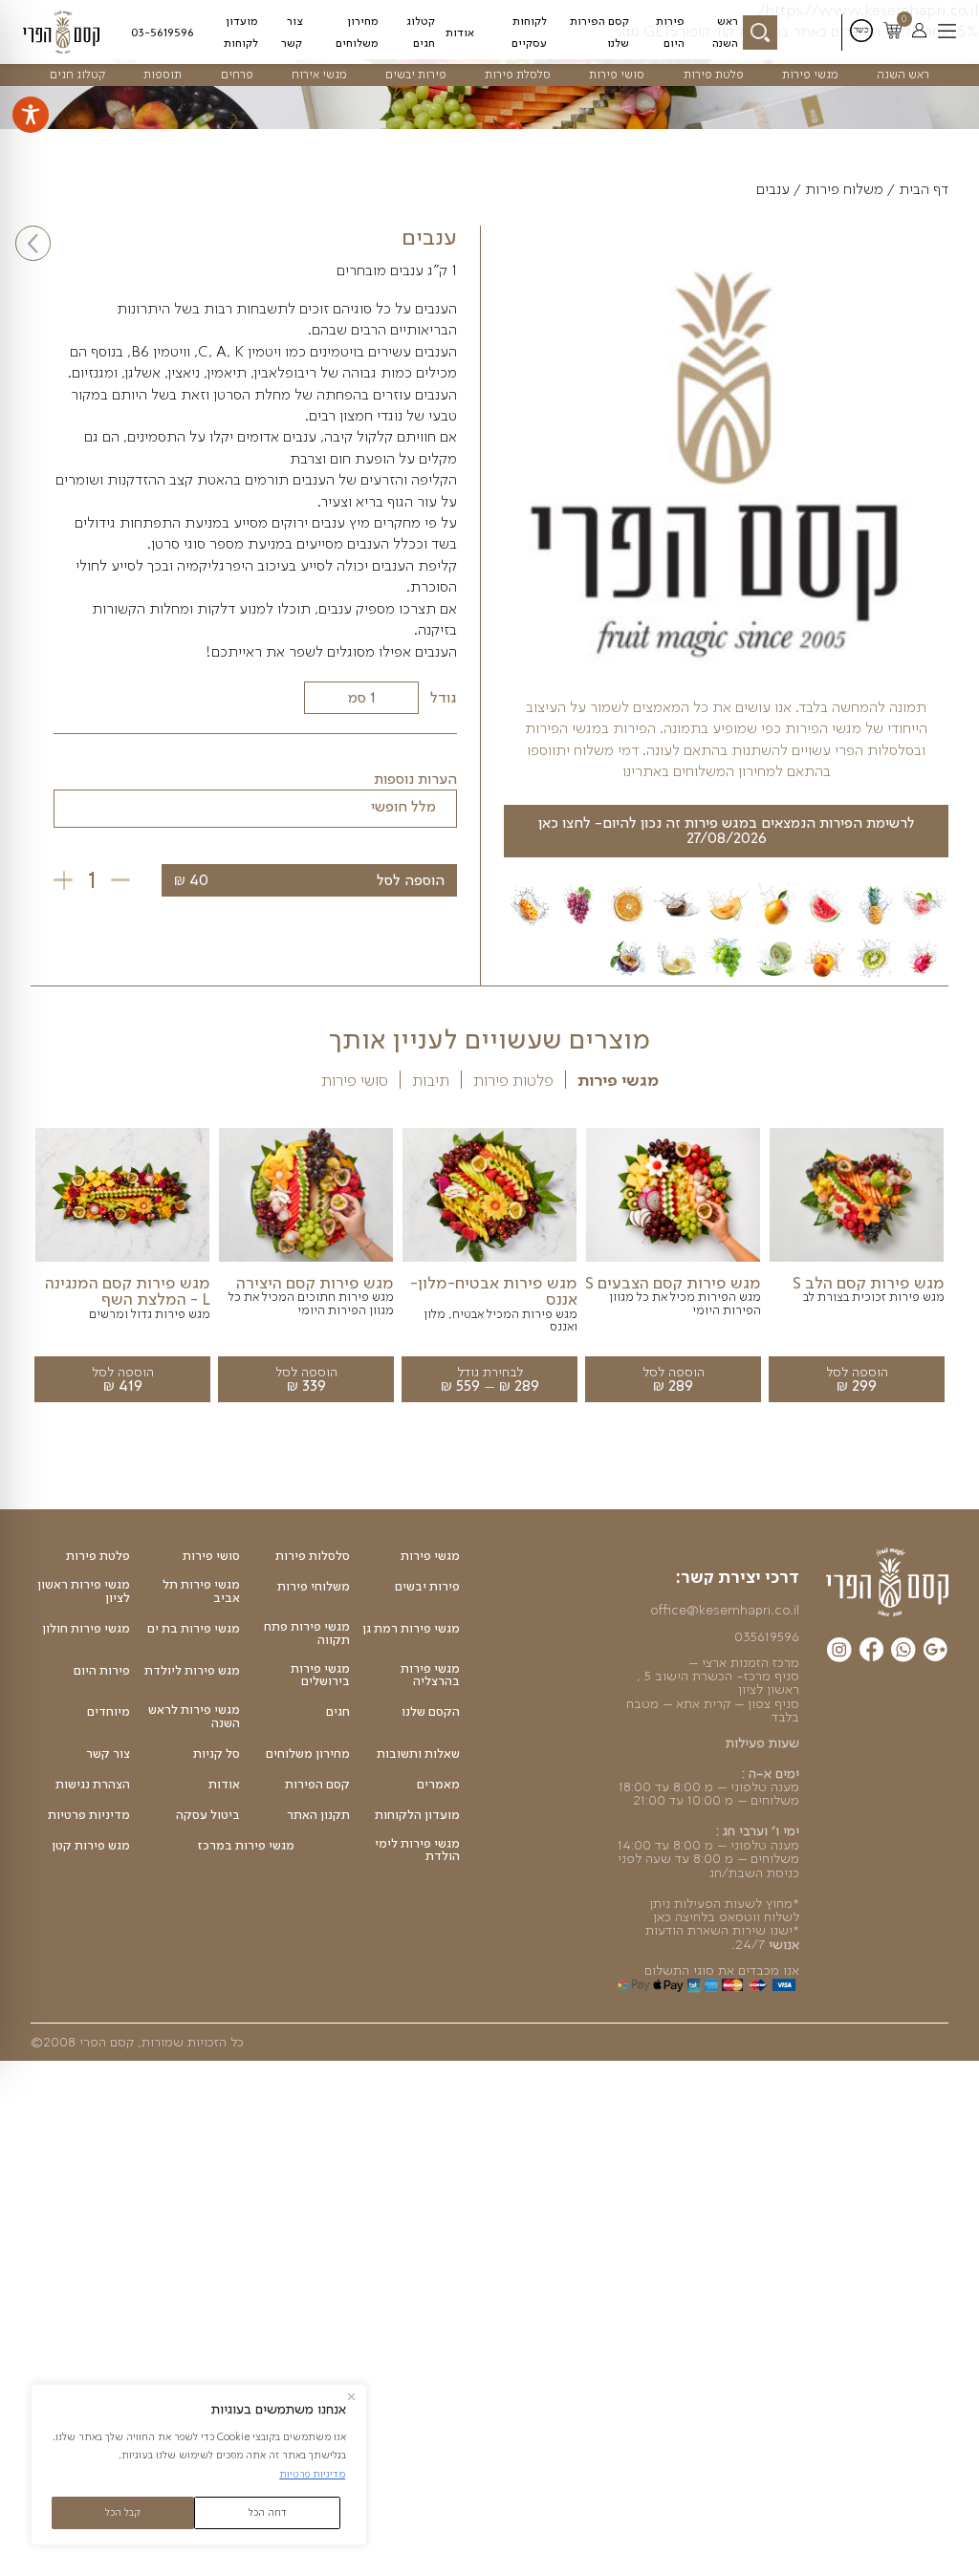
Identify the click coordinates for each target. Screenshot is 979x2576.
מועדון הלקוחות (417, 1815)
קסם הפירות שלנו (599, 32)
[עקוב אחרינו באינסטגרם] (839, 1653)
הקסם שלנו (431, 1712)
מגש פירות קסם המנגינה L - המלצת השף (128, 1291)
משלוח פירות (844, 189)
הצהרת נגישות (93, 1785)
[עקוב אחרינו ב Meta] (871, 1652)
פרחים (237, 74)
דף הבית (924, 189)
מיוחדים (109, 1712)
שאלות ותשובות (418, 1754)
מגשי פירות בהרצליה (430, 1675)
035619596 (767, 1636)
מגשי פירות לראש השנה (194, 1716)
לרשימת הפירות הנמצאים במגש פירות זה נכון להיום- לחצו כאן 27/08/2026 (727, 830)
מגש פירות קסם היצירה (315, 1283)
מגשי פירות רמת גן (411, 1629)
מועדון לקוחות (241, 32)
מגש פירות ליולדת (192, 1671)
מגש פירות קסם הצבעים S (673, 1283)
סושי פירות (617, 74)
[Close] (351, 2397)
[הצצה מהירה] (857, 1262)
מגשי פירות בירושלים (320, 1675)
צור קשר (292, 32)
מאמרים (438, 1785)
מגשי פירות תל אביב (201, 1591)
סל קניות (217, 1754)
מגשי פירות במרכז (246, 1846)
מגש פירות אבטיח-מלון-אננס (494, 1291)
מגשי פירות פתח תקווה (307, 1633)
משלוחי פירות (314, 1587)
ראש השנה (725, 32)
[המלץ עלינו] (935, 1652)
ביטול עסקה (208, 1815)
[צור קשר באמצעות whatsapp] (903, 1653)
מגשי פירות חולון (86, 1629)
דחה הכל (268, 2512)
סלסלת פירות (518, 74)
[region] (199, 2465)
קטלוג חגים (421, 32)
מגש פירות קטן (91, 1846)
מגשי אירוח (319, 74)
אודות (460, 32)
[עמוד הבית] (887, 1581)
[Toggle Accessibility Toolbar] (31, 115)
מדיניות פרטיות (312, 2474)
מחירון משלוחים (357, 32)
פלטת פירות (714, 74)
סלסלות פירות (313, 1556)
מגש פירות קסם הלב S (869, 1283)
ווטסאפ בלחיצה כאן (707, 1916)
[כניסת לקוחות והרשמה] (919, 32)
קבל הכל (123, 2512)
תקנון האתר (318, 1815)
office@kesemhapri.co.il (725, 1610)
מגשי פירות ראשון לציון (84, 1591)
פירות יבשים (416, 74)
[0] (892, 32)
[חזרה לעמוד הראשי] (69, 32)
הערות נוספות (415, 779)
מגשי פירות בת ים (194, 1629)
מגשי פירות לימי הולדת (417, 1850)
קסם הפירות (317, 1785)
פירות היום (670, 32)
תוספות (163, 74)
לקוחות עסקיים (529, 32)
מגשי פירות (810, 74)
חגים (338, 1712)
